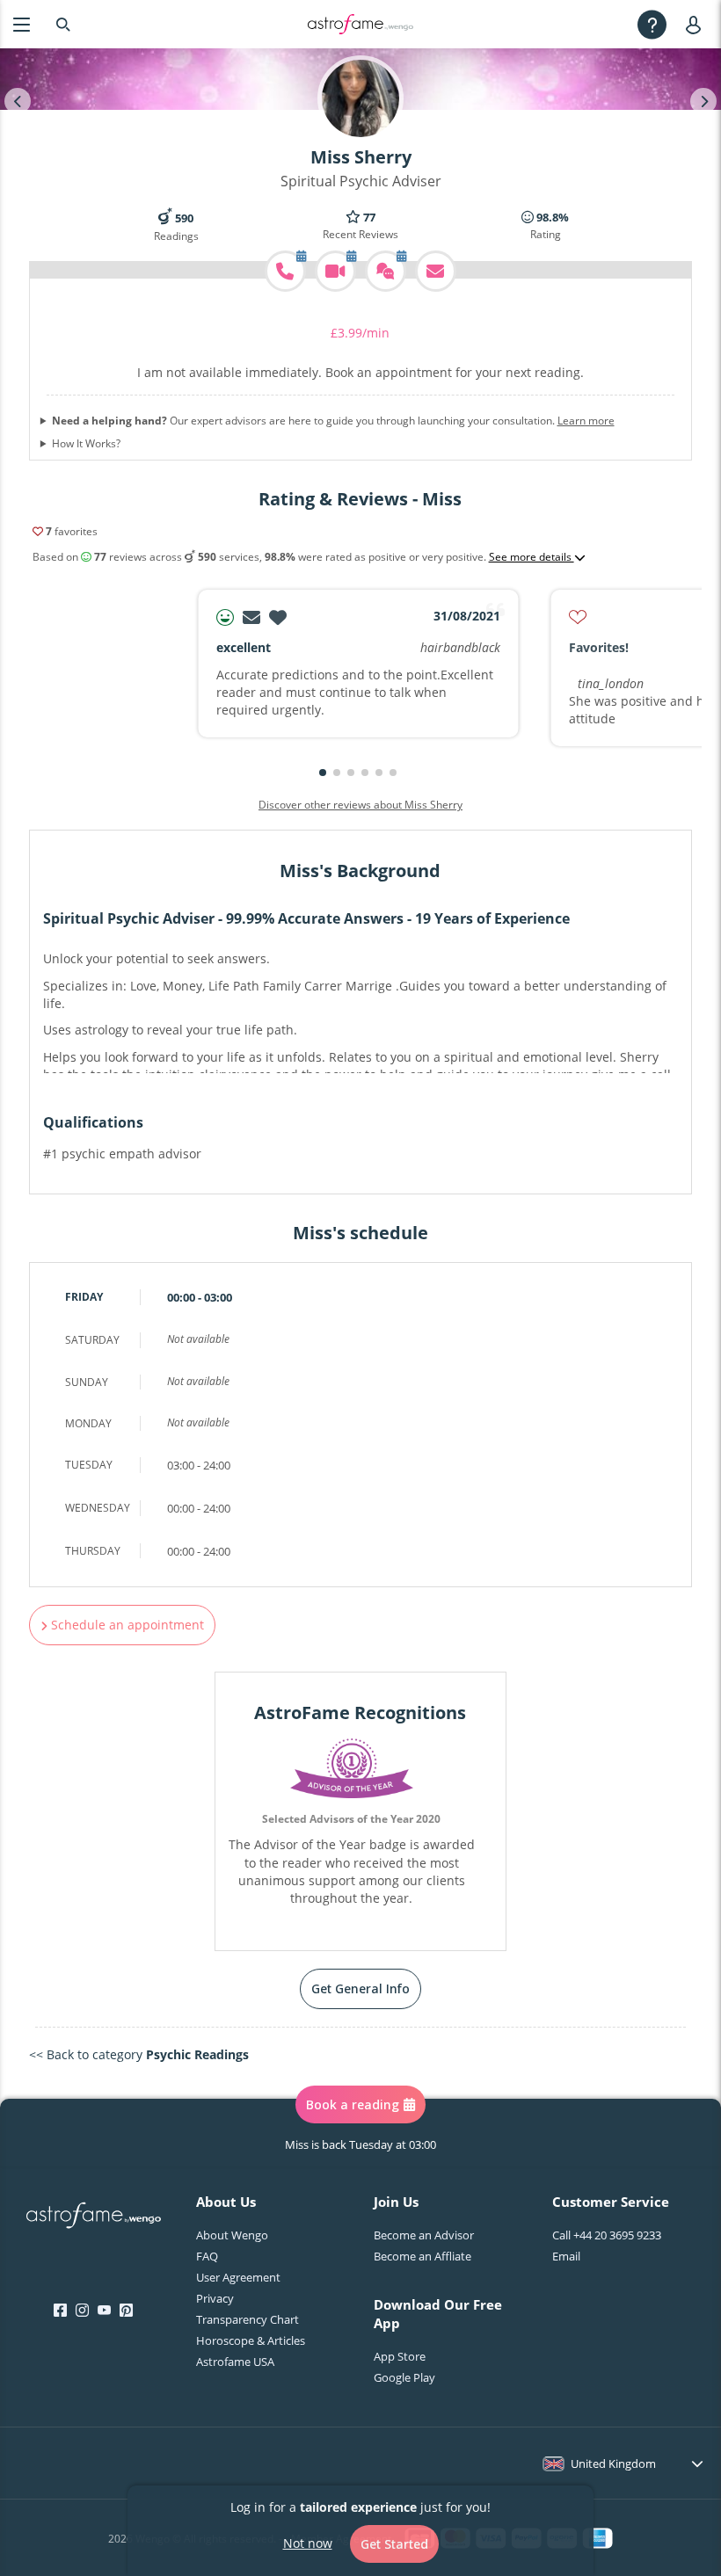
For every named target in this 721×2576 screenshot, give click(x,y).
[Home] (360, 25)
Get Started (394, 2544)
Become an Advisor (424, 2235)
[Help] (652, 24)
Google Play (404, 2377)
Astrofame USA (235, 2362)
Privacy (215, 2298)
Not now (308, 2543)
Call (607, 2235)
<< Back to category (139, 2054)
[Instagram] (82, 2311)
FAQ (207, 2256)
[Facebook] (60, 2311)
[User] (697, 24)
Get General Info (360, 1988)
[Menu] (22, 24)
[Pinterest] (126, 2311)
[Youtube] (104, 2311)
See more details (532, 557)
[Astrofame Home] (94, 2217)
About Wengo (232, 2235)
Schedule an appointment (126, 1625)
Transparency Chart (248, 2319)
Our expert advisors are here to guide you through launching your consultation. (333, 421)
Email (566, 2256)
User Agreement (238, 2277)
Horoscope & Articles (251, 2340)
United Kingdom (613, 2464)
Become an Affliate (422, 2256)
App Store (400, 2356)
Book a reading (353, 2104)
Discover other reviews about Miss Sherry (360, 805)
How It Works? (86, 444)
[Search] (63, 24)
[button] (323, 773)
